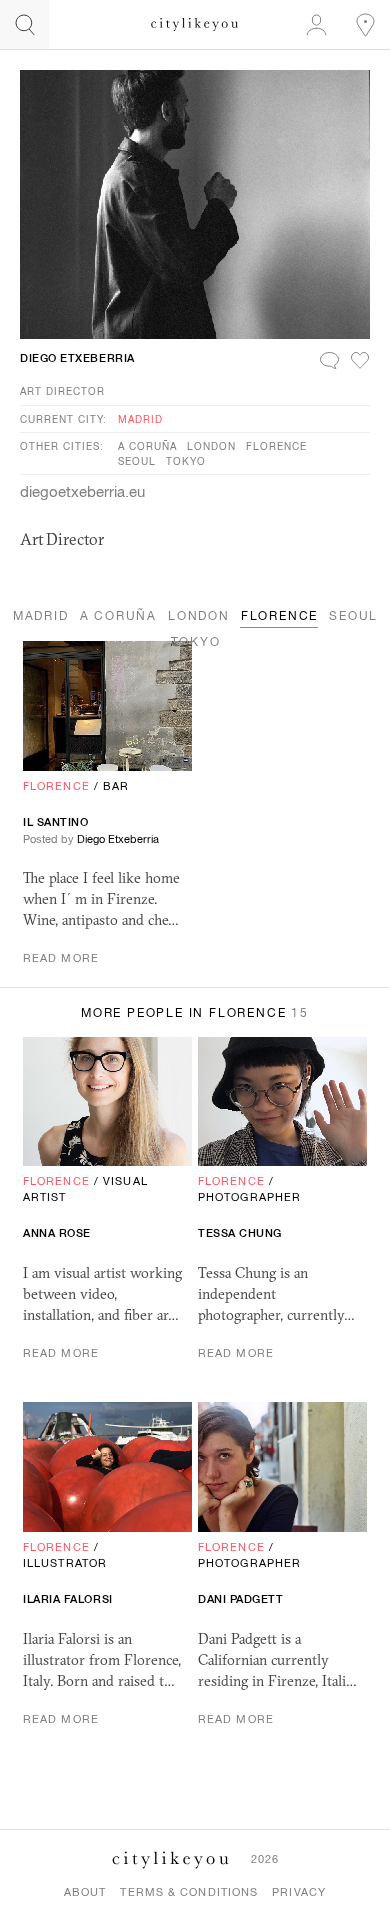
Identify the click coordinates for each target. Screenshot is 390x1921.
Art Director (62, 391)
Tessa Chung (240, 1233)
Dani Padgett (241, 1599)
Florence (276, 446)
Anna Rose (57, 1233)
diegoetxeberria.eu (82, 491)
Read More (61, 958)
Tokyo (186, 461)
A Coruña (147, 446)
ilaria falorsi (68, 1599)
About (85, 1892)
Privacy (299, 1892)
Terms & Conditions (189, 1892)
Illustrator (65, 1563)
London (211, 446)
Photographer (249, 1197)
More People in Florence (195, 1013)
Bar (116, 786)
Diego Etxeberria (77, 358)
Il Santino (56, 822)
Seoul (137, 461)
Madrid (140, 419)
